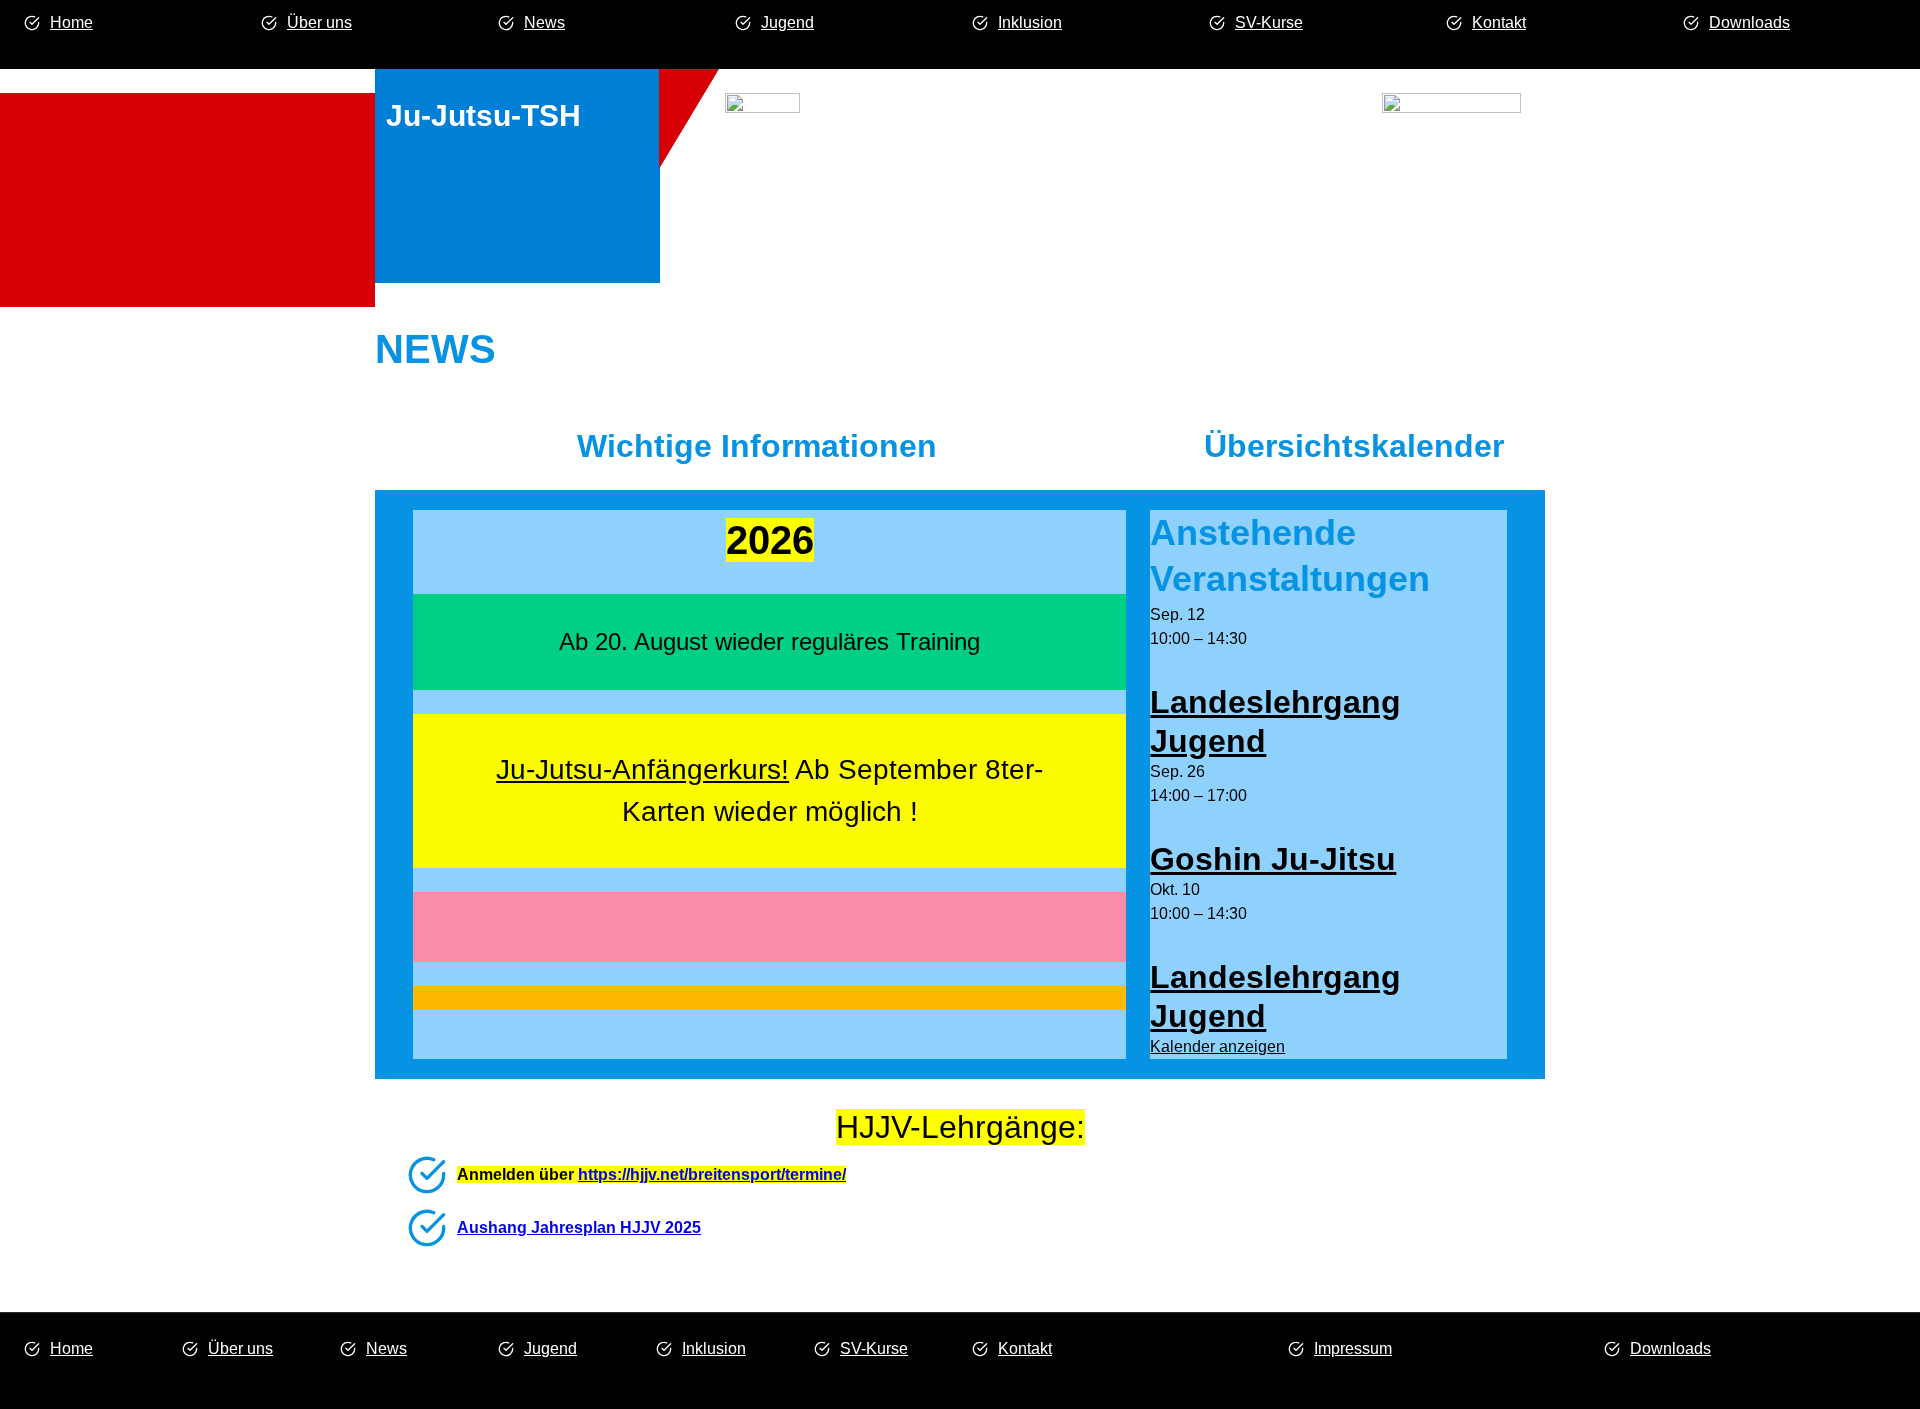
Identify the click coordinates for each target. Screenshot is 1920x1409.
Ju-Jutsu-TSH (483, 115)
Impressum (1353, 1348)
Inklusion (1030, 22)
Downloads (1749, 22)
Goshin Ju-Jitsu (1273, 859)
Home (71, 22)
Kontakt (1499, 22)
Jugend (787, 22)
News (544, 22)
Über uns (319, 22)
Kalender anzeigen (1217, 1046)
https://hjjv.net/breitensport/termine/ (712, 1174)
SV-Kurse (1269, 22)
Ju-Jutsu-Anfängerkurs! (642, 769)
